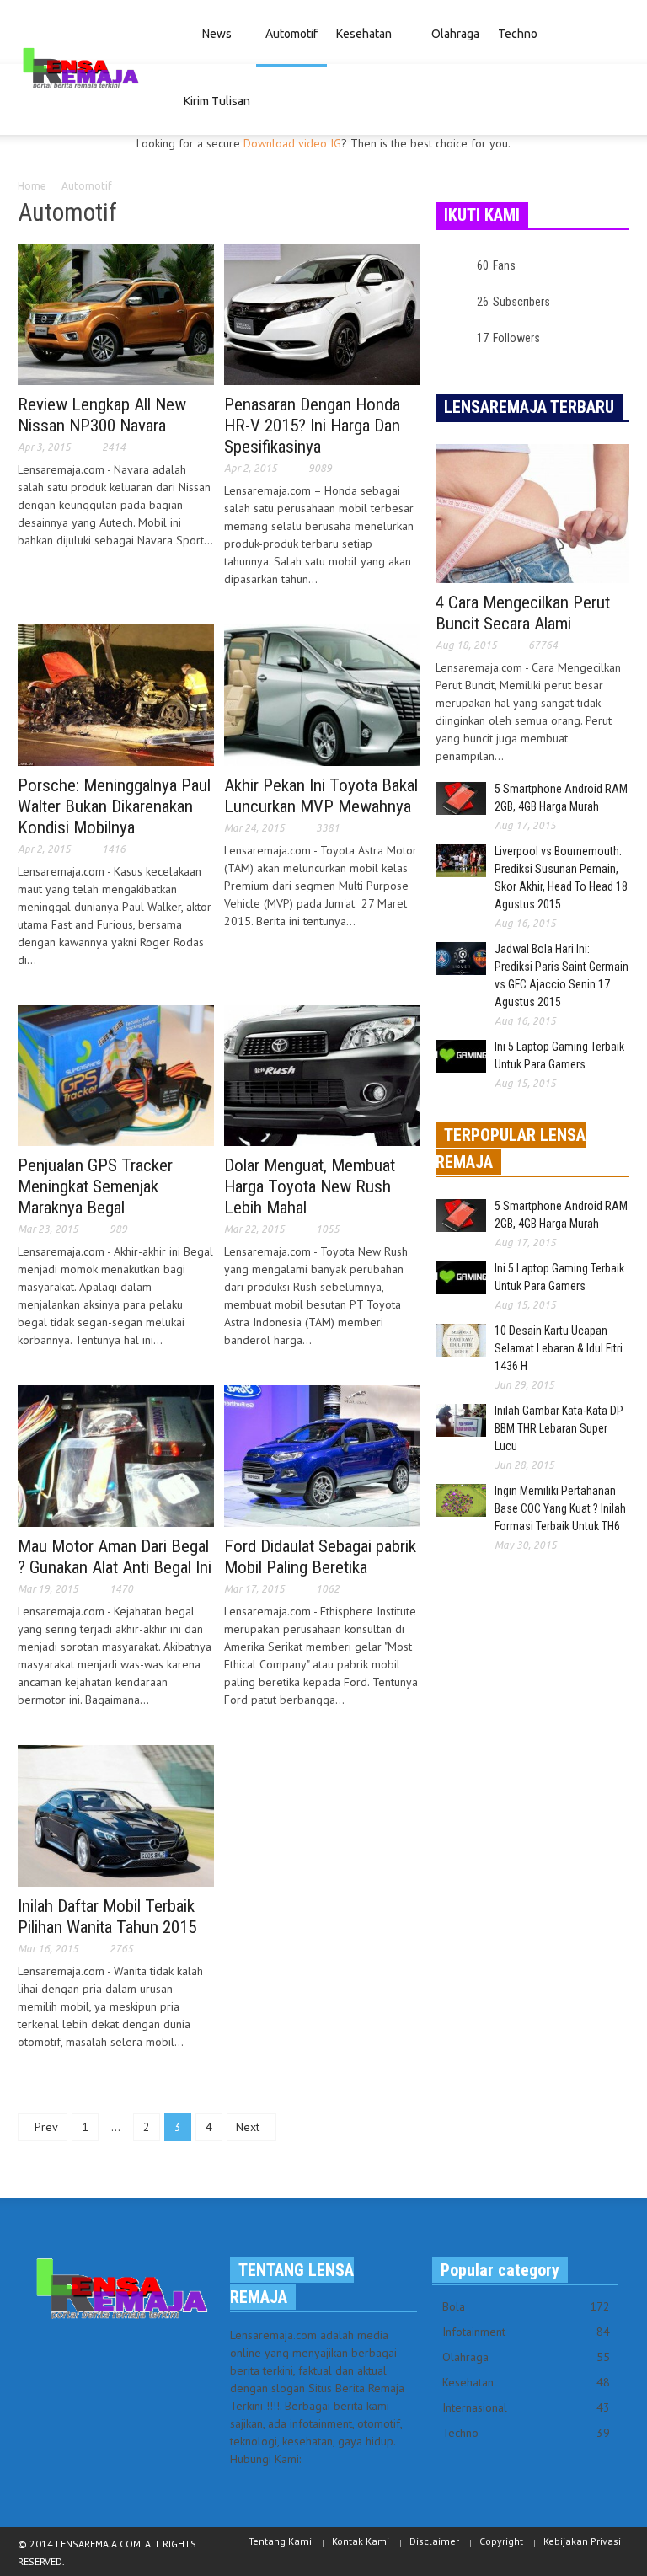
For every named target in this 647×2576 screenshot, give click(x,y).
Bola (526, 2306)
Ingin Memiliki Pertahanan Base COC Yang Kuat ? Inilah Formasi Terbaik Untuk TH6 (560, 1508)
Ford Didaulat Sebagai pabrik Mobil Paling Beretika (320, 1557)
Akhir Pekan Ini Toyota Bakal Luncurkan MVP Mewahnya (321, 796)
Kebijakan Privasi (582, 2541)
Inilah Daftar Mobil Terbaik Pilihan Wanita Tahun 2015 (107, 1917)
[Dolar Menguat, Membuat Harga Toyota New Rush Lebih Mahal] (322, 1074)
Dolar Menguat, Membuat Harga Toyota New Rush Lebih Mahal (310, 1186)
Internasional (526, 2407)
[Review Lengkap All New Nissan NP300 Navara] (116, 313)
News (212, 47)
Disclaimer (434, 2541)
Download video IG (292, 143)
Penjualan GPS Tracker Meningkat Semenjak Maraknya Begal (95, 1186)
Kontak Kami (361, 2541)
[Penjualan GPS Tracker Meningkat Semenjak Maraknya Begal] (116, 1074)
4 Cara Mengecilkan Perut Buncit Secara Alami (523, 613)
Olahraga (455, 34)
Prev (45, 2127)
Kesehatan (364, 34)
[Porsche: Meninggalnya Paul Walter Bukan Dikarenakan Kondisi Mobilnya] (116, 694)
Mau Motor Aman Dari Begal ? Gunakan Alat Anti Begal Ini (115, 1557)
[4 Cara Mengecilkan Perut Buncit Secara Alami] (532, 512)
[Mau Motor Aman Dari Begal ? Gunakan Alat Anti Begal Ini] (116, 1455)
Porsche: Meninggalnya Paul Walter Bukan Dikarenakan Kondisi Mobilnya (114, 806)
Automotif (291, 34)
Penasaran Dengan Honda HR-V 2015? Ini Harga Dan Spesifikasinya (312, 426)
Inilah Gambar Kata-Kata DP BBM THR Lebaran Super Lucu (559, 1428)
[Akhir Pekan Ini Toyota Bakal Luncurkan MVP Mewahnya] (322, 694)
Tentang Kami (280, 2541)
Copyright (501, 2541)
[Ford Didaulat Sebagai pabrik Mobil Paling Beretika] (322, 1455)
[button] (614, 32)
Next (249, 2127)
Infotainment (526, 2332)
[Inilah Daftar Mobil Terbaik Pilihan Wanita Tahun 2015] (116, 1814)
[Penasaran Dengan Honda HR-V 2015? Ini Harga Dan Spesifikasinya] (322, 313)
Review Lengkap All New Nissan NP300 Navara (102, 415)
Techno (513, 47)
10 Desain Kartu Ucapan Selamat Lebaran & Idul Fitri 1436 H (559, 1348)
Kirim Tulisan (217, 101)
